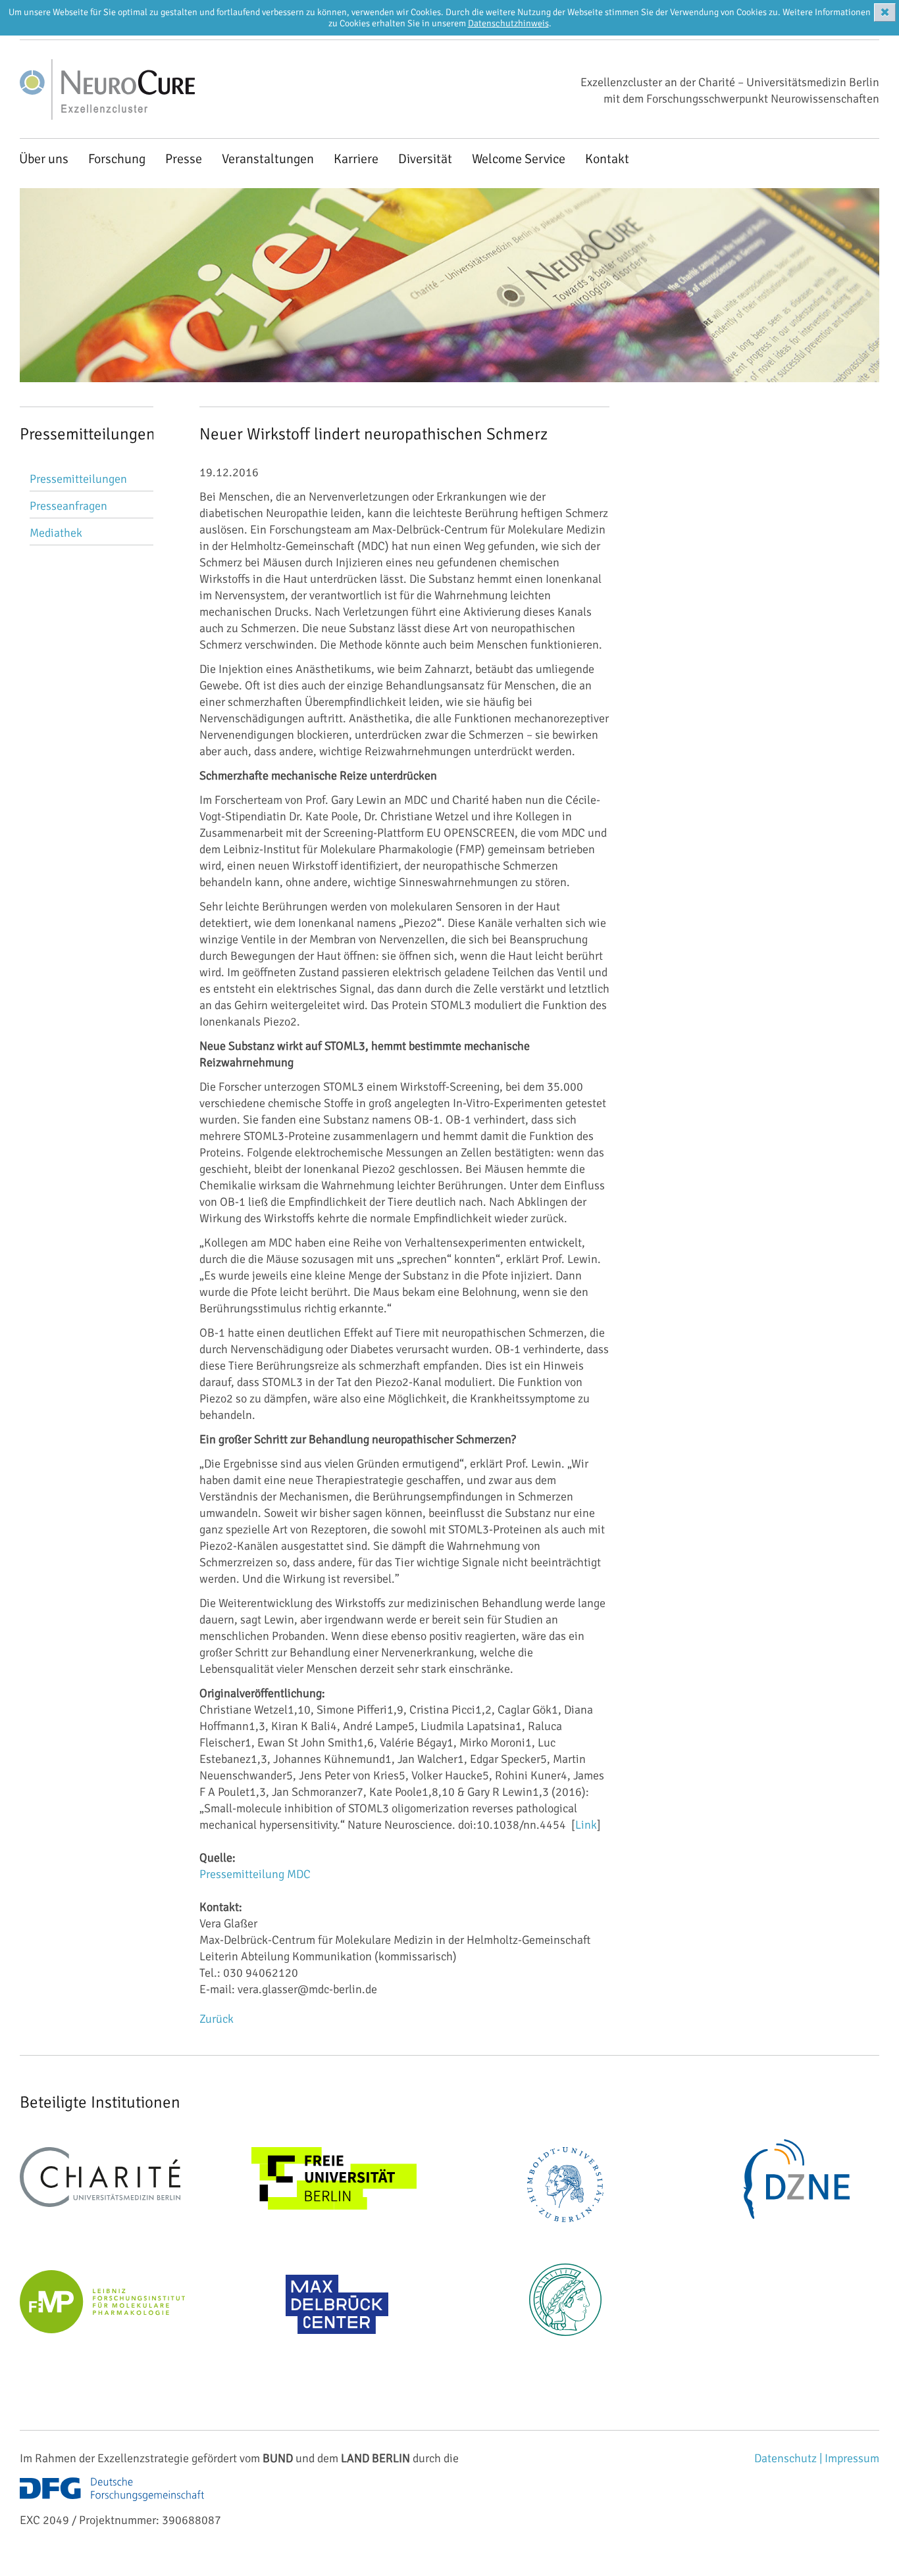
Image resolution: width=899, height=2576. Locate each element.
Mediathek (56, 533)
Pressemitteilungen (78, 479)
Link (586, 1825)
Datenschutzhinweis (508, 23)
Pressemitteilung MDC (255, 1874)
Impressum (852, 2458)
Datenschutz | (789, 2458)
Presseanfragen (68, 506)
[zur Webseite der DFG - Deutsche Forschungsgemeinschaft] (112, 2504)
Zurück (217, 2019)
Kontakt (607, 159)
